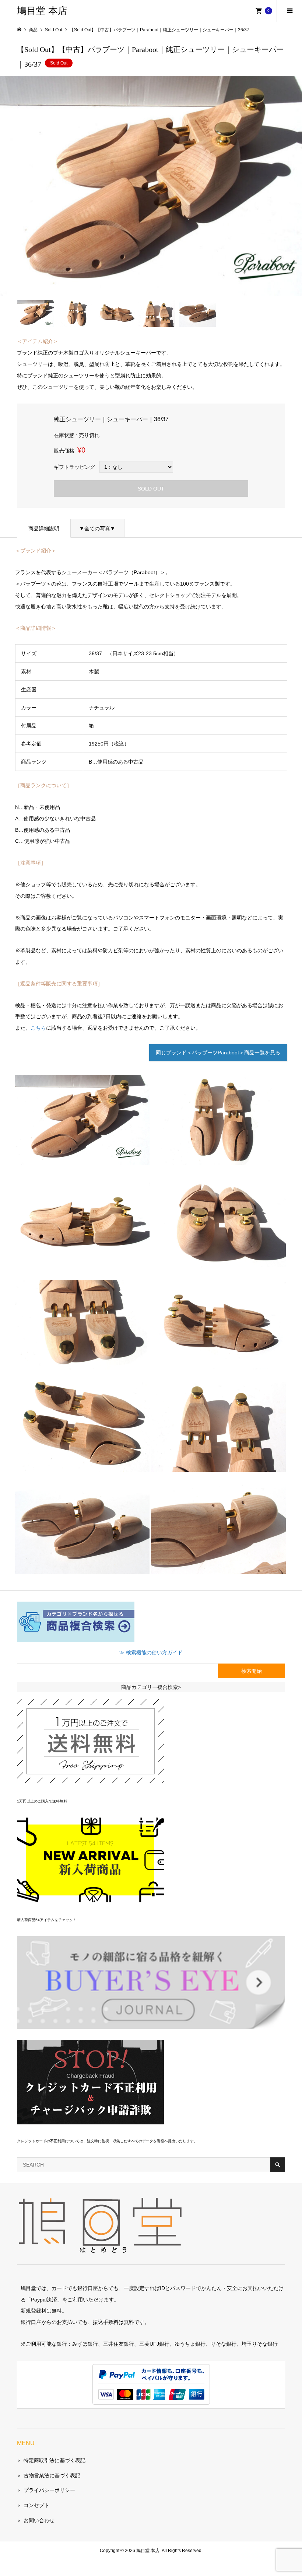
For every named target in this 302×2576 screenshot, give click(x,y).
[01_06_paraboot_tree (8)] (82, 1466)
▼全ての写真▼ (97, 528)
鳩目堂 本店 (42, 11)
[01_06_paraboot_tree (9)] (218, 1159)
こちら (38, 1028)
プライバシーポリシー (49, 2490)
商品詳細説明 (44, 528)
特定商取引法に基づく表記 (55, 2460)
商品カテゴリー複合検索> (151, 1687)
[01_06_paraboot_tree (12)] (218, 1568)
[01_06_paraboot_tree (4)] (82, 1261)
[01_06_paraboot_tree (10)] (218, 1466)
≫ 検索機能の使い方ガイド (151, 1652)
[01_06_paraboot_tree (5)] (218, 1261)
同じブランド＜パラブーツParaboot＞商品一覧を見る (218, 1053)
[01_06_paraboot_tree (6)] (82, 1364)
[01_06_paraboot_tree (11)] (82, 1568)
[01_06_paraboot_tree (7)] (218, 1364)
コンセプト (36, 2505)
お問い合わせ (39, 2520)
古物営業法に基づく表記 (52, 2475)
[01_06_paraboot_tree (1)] (82, 1159)
